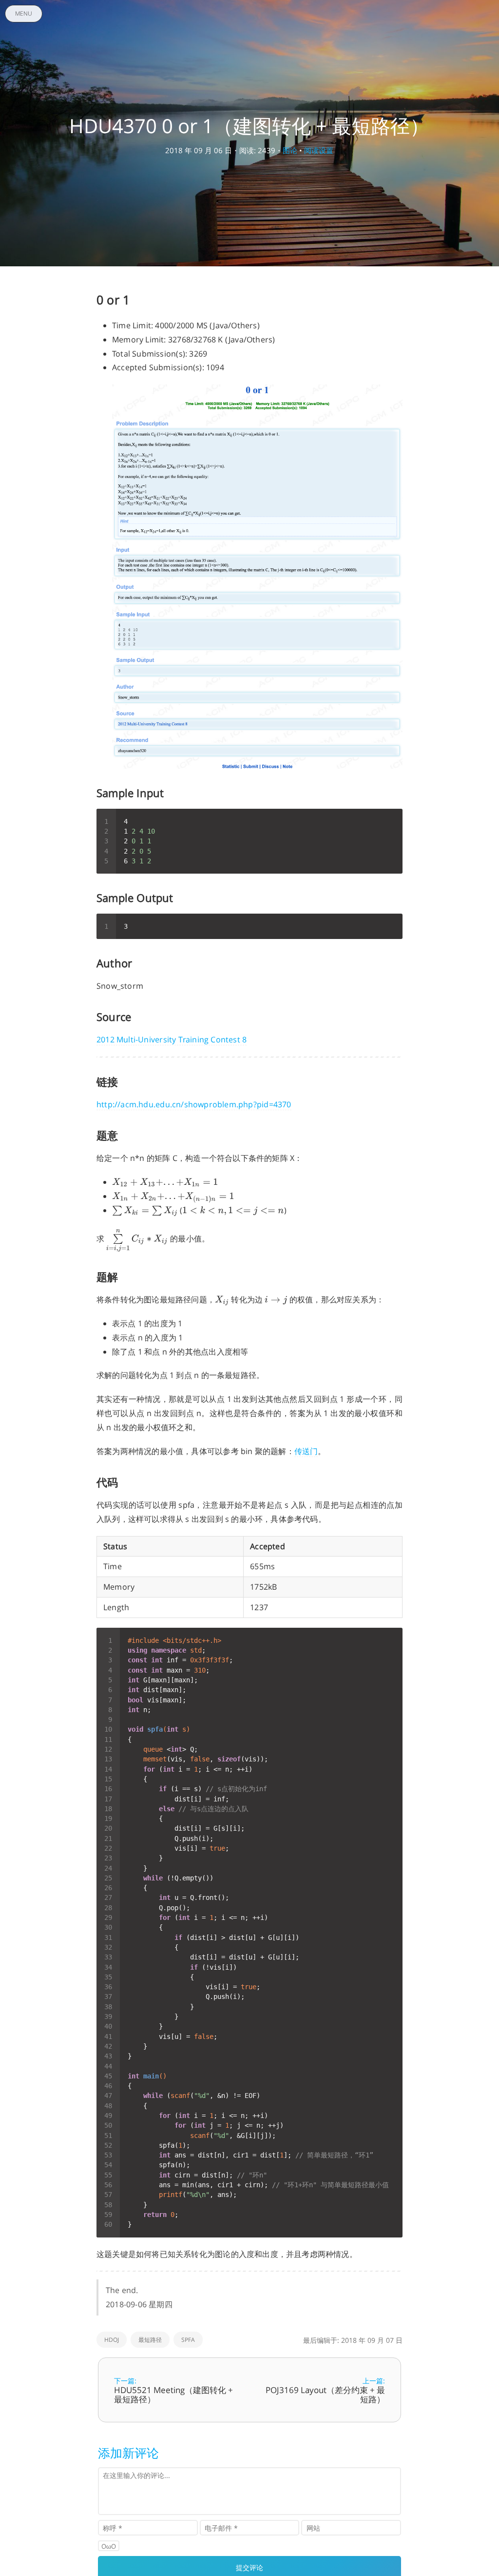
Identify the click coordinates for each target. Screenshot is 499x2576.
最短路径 (150, 2340)
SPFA (188, 2340)
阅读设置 (319, 150)
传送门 (306, 1451)
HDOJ (112, 2340)
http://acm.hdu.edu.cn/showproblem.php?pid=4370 (194, 1104)
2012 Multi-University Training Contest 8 (172, 1039)
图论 (290, 150)
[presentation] (165, 1182)
